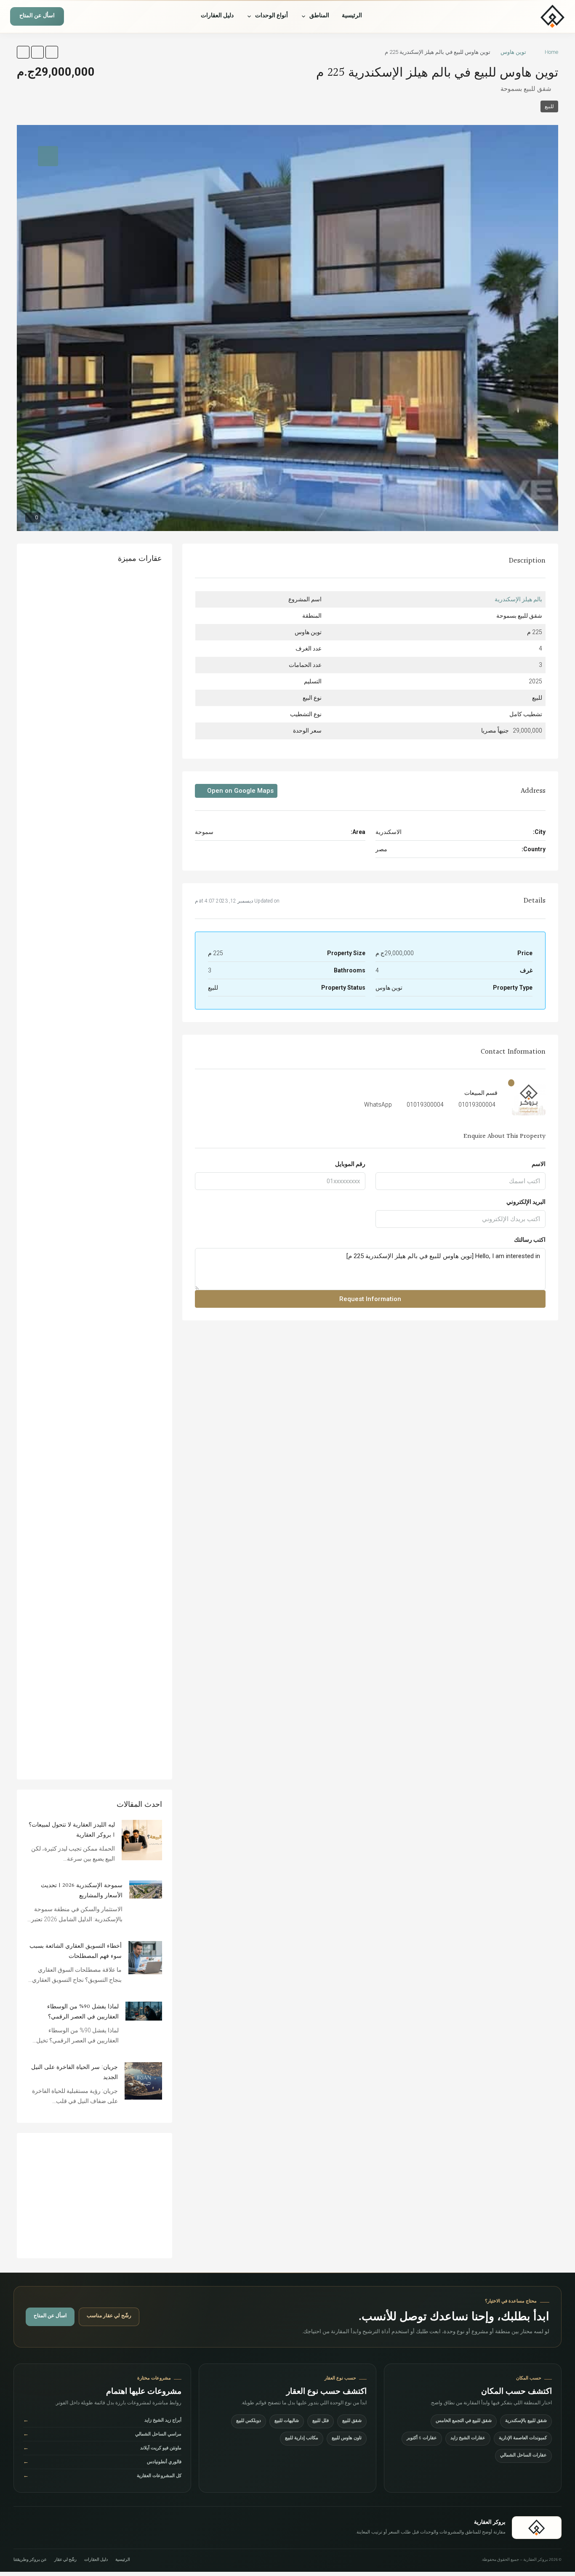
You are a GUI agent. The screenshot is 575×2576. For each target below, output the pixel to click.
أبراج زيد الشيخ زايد (102, 2421)
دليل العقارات (217, 16)
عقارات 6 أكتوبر (422, 2439)
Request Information (370, 1299)
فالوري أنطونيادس (102, 2463)
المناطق (319, 16)
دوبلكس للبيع (249, 2421)
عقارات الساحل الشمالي (523, 2456)
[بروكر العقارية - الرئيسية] (527, 16)
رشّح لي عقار (65, 2560)
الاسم (539, 1164)
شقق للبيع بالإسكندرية (526, 2421)
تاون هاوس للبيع (347, 2439)
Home (551, 52)
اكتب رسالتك (530, 1240)
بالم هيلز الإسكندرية (518, 599)
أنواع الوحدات (272, 16)
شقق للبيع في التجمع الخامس (464, 2421)
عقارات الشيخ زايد (468, 2439)
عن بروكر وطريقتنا (30, 2560)
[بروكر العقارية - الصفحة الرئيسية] (537, 2528)
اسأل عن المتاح (37, 17)
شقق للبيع (352, 2421)
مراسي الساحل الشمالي (102, 2435)
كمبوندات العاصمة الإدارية (523, 2439)
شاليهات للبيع (287, 2421)
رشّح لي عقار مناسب (109, 2316)
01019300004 (477, 1105)
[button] (52, 52)
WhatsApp (378, 1105)
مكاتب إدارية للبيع (302, 2439)
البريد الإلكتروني (526, 1202)
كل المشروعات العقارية (102, 2476)
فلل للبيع (321, 2421)
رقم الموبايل (350, 1164)
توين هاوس (513, 52)
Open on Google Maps (240, 791)
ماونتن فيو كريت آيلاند (102, 2449)
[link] (142, 1840)
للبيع (549, 106)
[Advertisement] (95, 2196)
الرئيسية (352, 16)
